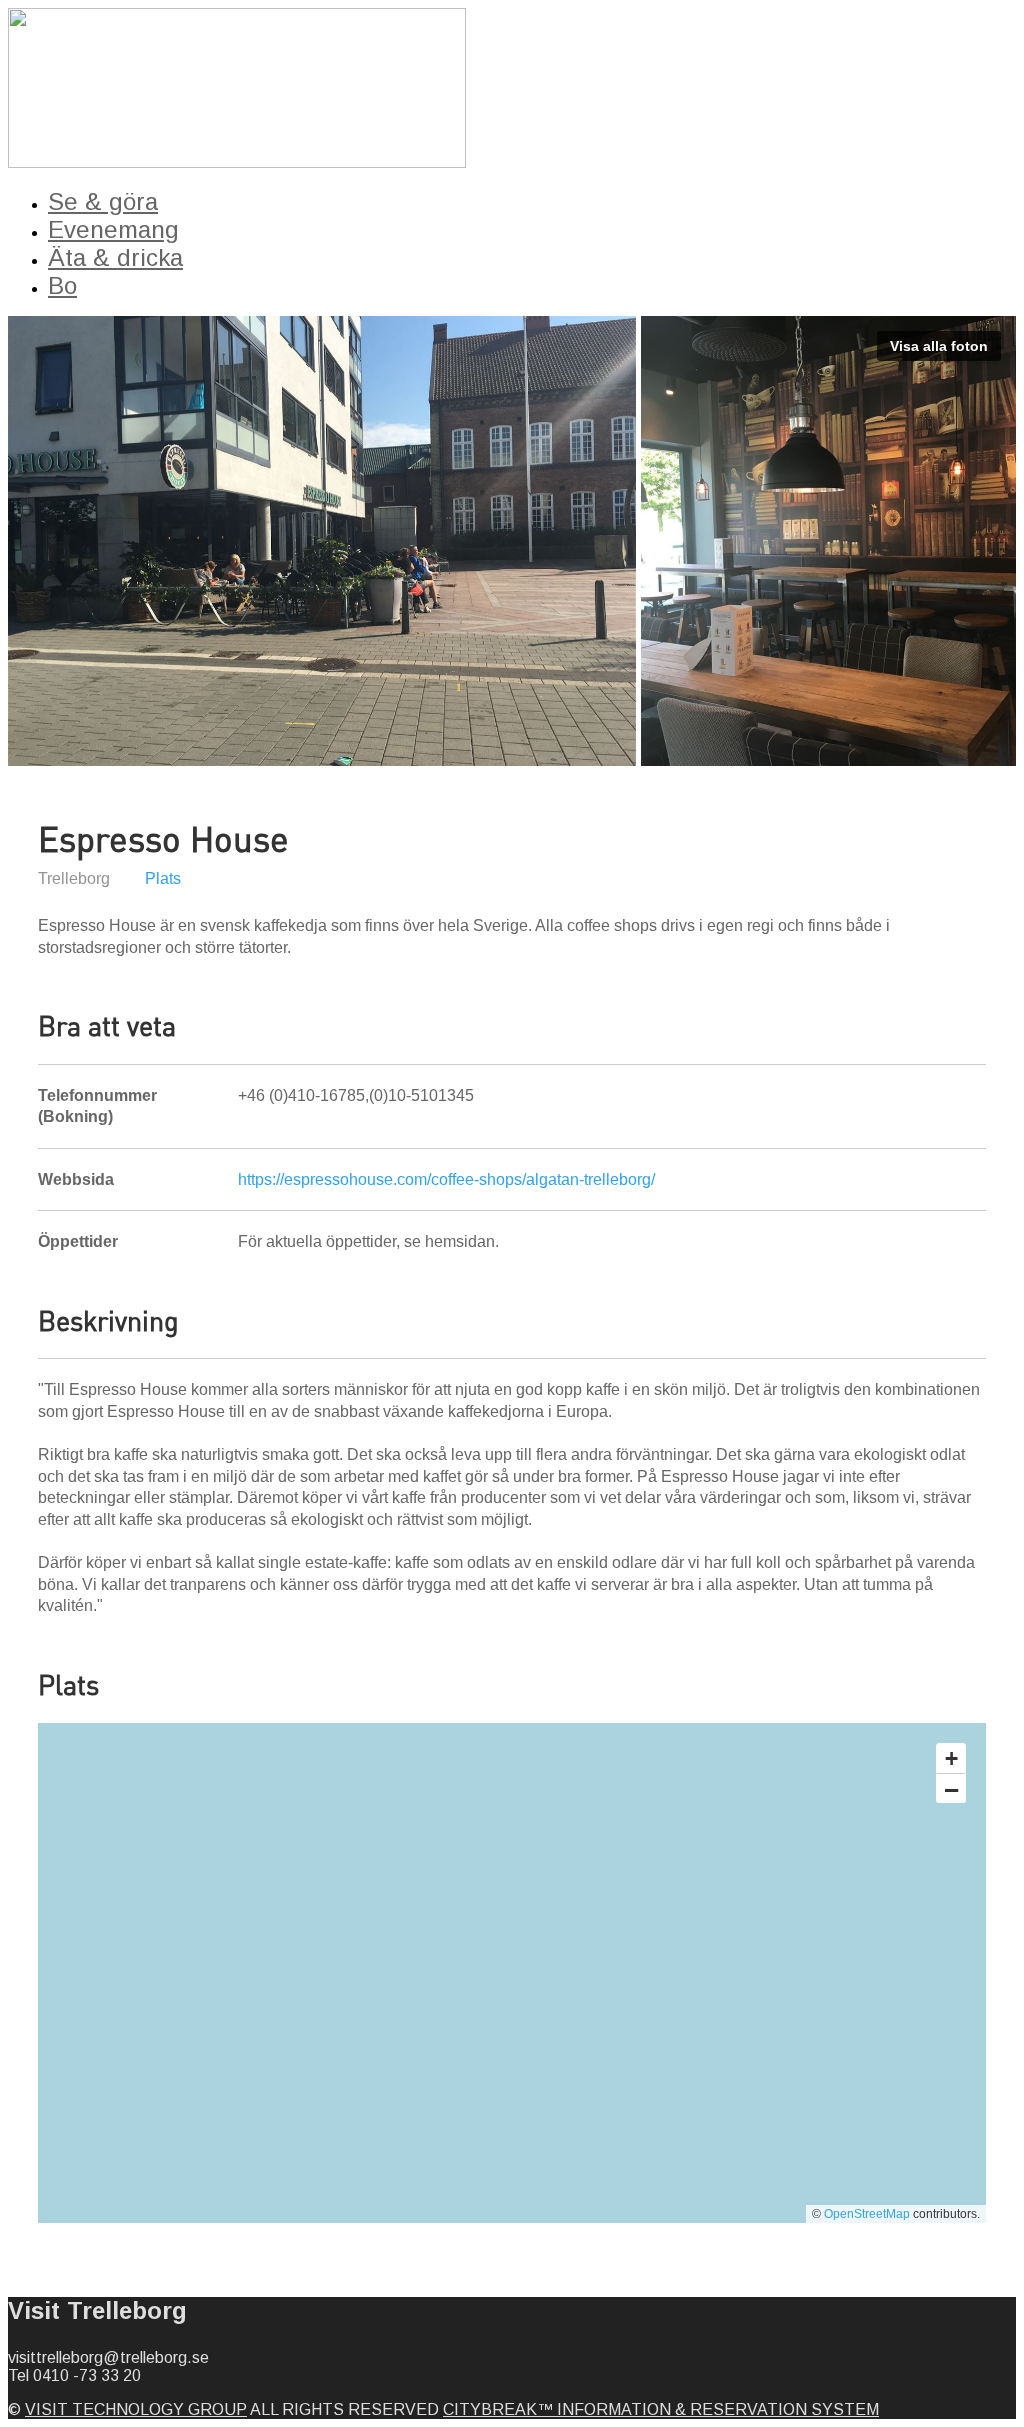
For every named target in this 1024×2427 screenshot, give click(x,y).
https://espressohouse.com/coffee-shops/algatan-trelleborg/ (446, 1179)
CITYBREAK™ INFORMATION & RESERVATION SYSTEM (661, 2409)
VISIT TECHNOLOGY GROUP (136, 2409)
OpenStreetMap (867, 2214)
